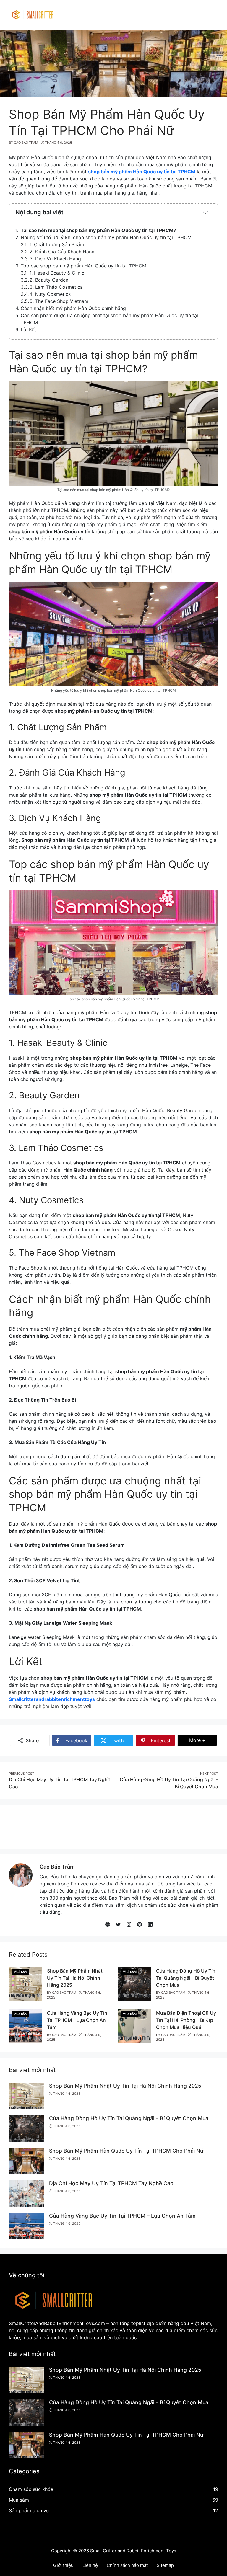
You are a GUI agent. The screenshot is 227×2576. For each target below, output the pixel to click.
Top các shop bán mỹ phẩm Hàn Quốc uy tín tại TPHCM (83, 266)
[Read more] (113, 1826)
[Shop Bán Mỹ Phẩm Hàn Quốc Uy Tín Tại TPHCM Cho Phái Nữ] (27, 2161)
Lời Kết (28, 329)
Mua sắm (21, 1972)
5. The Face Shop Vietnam (59, 301)
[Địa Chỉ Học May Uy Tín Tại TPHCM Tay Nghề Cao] (27, 2193)
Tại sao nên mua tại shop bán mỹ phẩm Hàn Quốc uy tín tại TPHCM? (98, 230)
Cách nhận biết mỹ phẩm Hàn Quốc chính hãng (73, 308)
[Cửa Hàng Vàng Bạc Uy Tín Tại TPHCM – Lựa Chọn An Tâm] (26, 2026)
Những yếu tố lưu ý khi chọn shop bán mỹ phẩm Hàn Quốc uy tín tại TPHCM (106, 237)
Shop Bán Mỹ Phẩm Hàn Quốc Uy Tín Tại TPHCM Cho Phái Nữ (126, 2151)
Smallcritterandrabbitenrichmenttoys (52, 1699)
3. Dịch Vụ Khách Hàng (55, 259)
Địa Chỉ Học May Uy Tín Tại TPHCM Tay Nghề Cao (111, 2183)
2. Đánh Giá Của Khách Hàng (62, 252)
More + (203, 1740)
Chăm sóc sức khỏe (31, 2489)
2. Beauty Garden (49, 280)
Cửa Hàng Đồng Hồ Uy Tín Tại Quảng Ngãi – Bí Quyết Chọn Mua (186, 1978)
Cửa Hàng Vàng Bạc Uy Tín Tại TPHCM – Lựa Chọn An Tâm (77, 2020)
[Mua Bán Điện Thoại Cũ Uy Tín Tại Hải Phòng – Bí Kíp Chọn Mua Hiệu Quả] (135, 2026)
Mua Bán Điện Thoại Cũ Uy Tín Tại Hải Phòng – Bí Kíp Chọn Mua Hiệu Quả (186, 2020)
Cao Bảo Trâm (57, 1867)
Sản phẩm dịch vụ (29, 2510)
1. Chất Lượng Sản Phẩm (57, 244)
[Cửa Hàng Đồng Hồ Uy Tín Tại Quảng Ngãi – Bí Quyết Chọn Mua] (135, 1983)
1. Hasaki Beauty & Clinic (57, 273)
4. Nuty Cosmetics (50, 294)
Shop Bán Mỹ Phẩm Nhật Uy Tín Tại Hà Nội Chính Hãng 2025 (75, 1978)
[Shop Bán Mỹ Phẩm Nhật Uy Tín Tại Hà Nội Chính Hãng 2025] (26, 1983)
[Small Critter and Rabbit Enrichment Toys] (33, 14)
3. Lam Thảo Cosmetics (56, 287)
